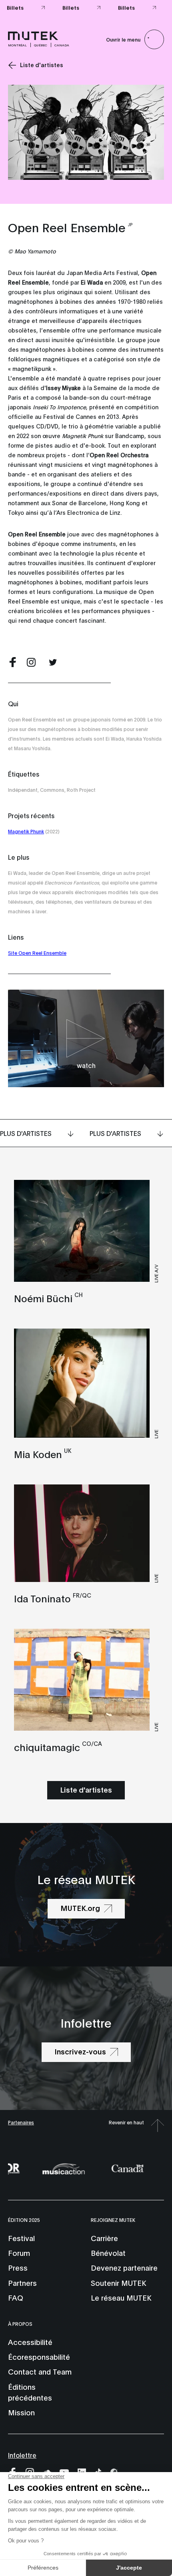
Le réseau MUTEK (121, 2297)
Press (18, 2267)
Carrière (104, 2238)
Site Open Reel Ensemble (37, 953)
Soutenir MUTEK (118, 2283)
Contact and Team (40, 2371)
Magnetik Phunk (26, 831)
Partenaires (21, 2122)
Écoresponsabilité (39, 2357)
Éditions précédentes (30, 2392)
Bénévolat (108, 2253)
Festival (21, 2238)
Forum (19, 2253)
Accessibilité (30, 2342)
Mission (21, 2412)
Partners (22, 2283)
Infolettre (22, 2455)
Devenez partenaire (124, 2267)
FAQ (16, 2297)
